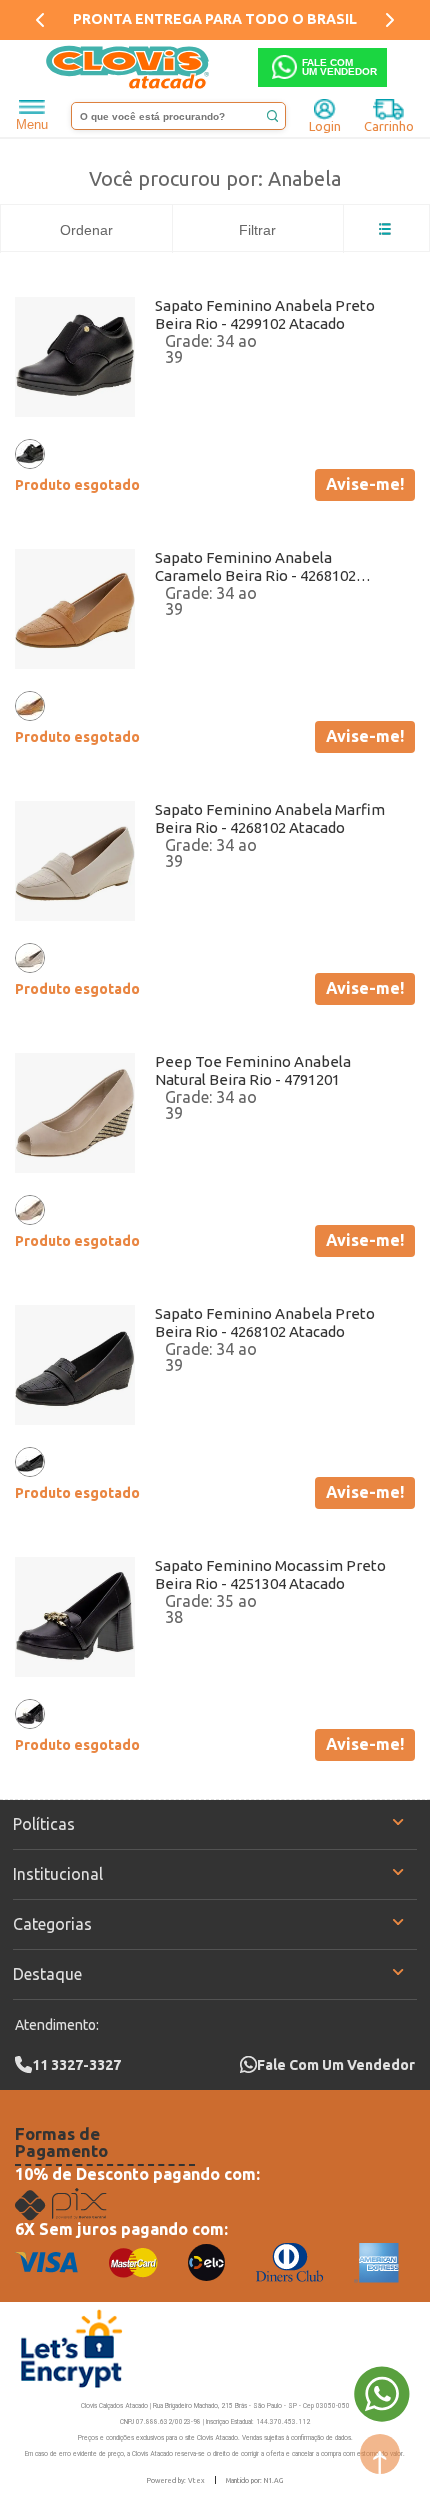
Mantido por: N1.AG (254, 2480)
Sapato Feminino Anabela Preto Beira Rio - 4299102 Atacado (265, 314)
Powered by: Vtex (176, 2480)
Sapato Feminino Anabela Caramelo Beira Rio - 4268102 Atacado (255, 567)
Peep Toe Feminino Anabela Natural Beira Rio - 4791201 (253, 1070)
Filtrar (257, 230)
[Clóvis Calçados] (129, 67)
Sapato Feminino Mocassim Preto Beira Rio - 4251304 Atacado (270, 1574)
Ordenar (86, 230)
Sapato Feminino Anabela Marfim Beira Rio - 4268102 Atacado (270, 818)
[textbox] (178, 116)
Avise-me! (365, 484)
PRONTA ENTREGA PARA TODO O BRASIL (215, 19)
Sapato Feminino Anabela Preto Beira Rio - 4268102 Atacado (265, 1322)
